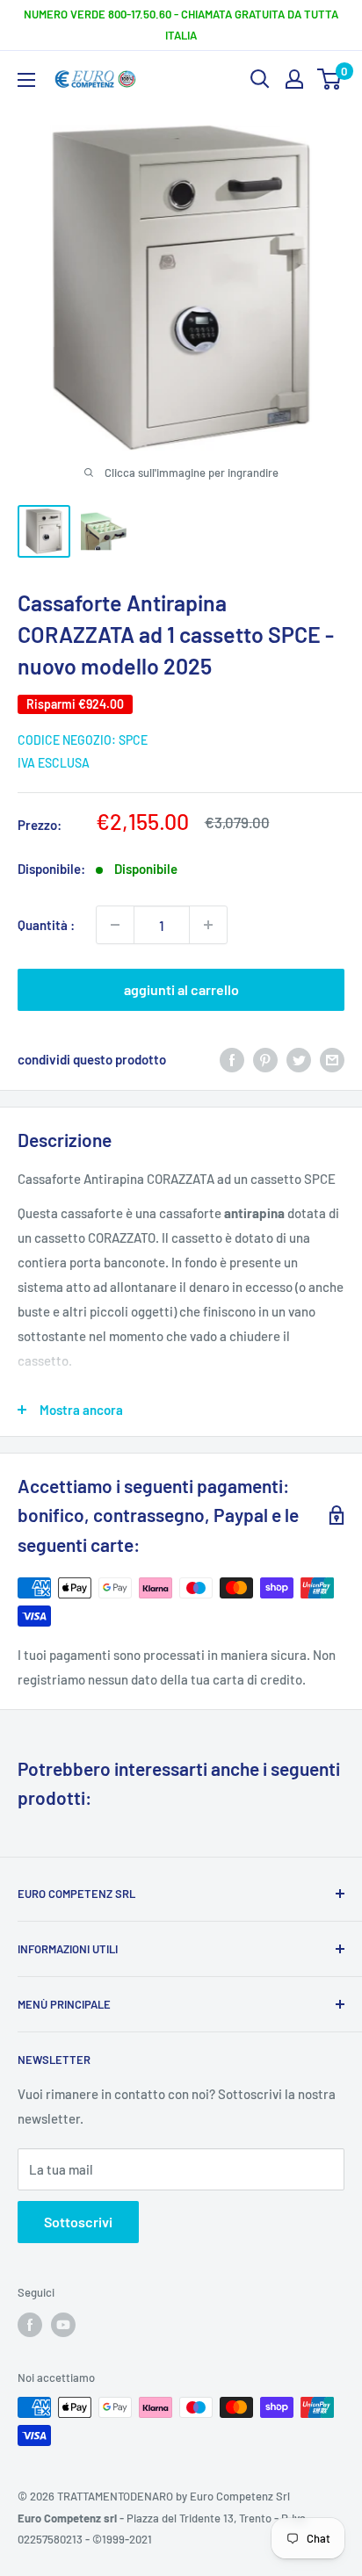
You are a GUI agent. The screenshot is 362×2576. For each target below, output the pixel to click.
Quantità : (46, 925)
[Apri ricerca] (260, 79)
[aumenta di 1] (208, 925)
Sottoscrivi (78, 2222)
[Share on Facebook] (232, 1059)
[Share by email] (332, 1059)
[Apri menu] (26, 80)
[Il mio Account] (294, 79)
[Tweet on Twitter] (299, 1059)
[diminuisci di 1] (115, 925)
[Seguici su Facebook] (30, 2325)
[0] (330, 79)
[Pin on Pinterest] (265, 1059)
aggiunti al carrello (181, 989)
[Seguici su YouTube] (63, 2325)
